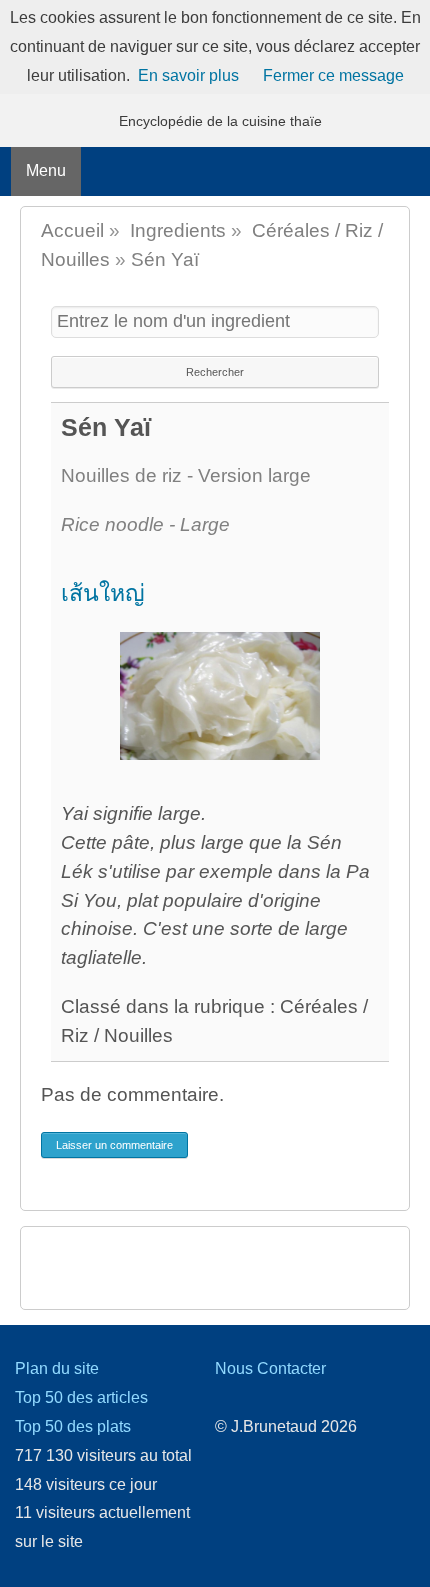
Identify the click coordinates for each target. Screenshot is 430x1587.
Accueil (72, 230)
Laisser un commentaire (114, 1145)
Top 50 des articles (81, 1397)
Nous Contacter (270, 1368)
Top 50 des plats (73, 1426)
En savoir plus (188, 75)
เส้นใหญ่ (103, 593)
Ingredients (178, 230)
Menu (46, 170)
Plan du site (57, 1368)
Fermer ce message (333, 75)
